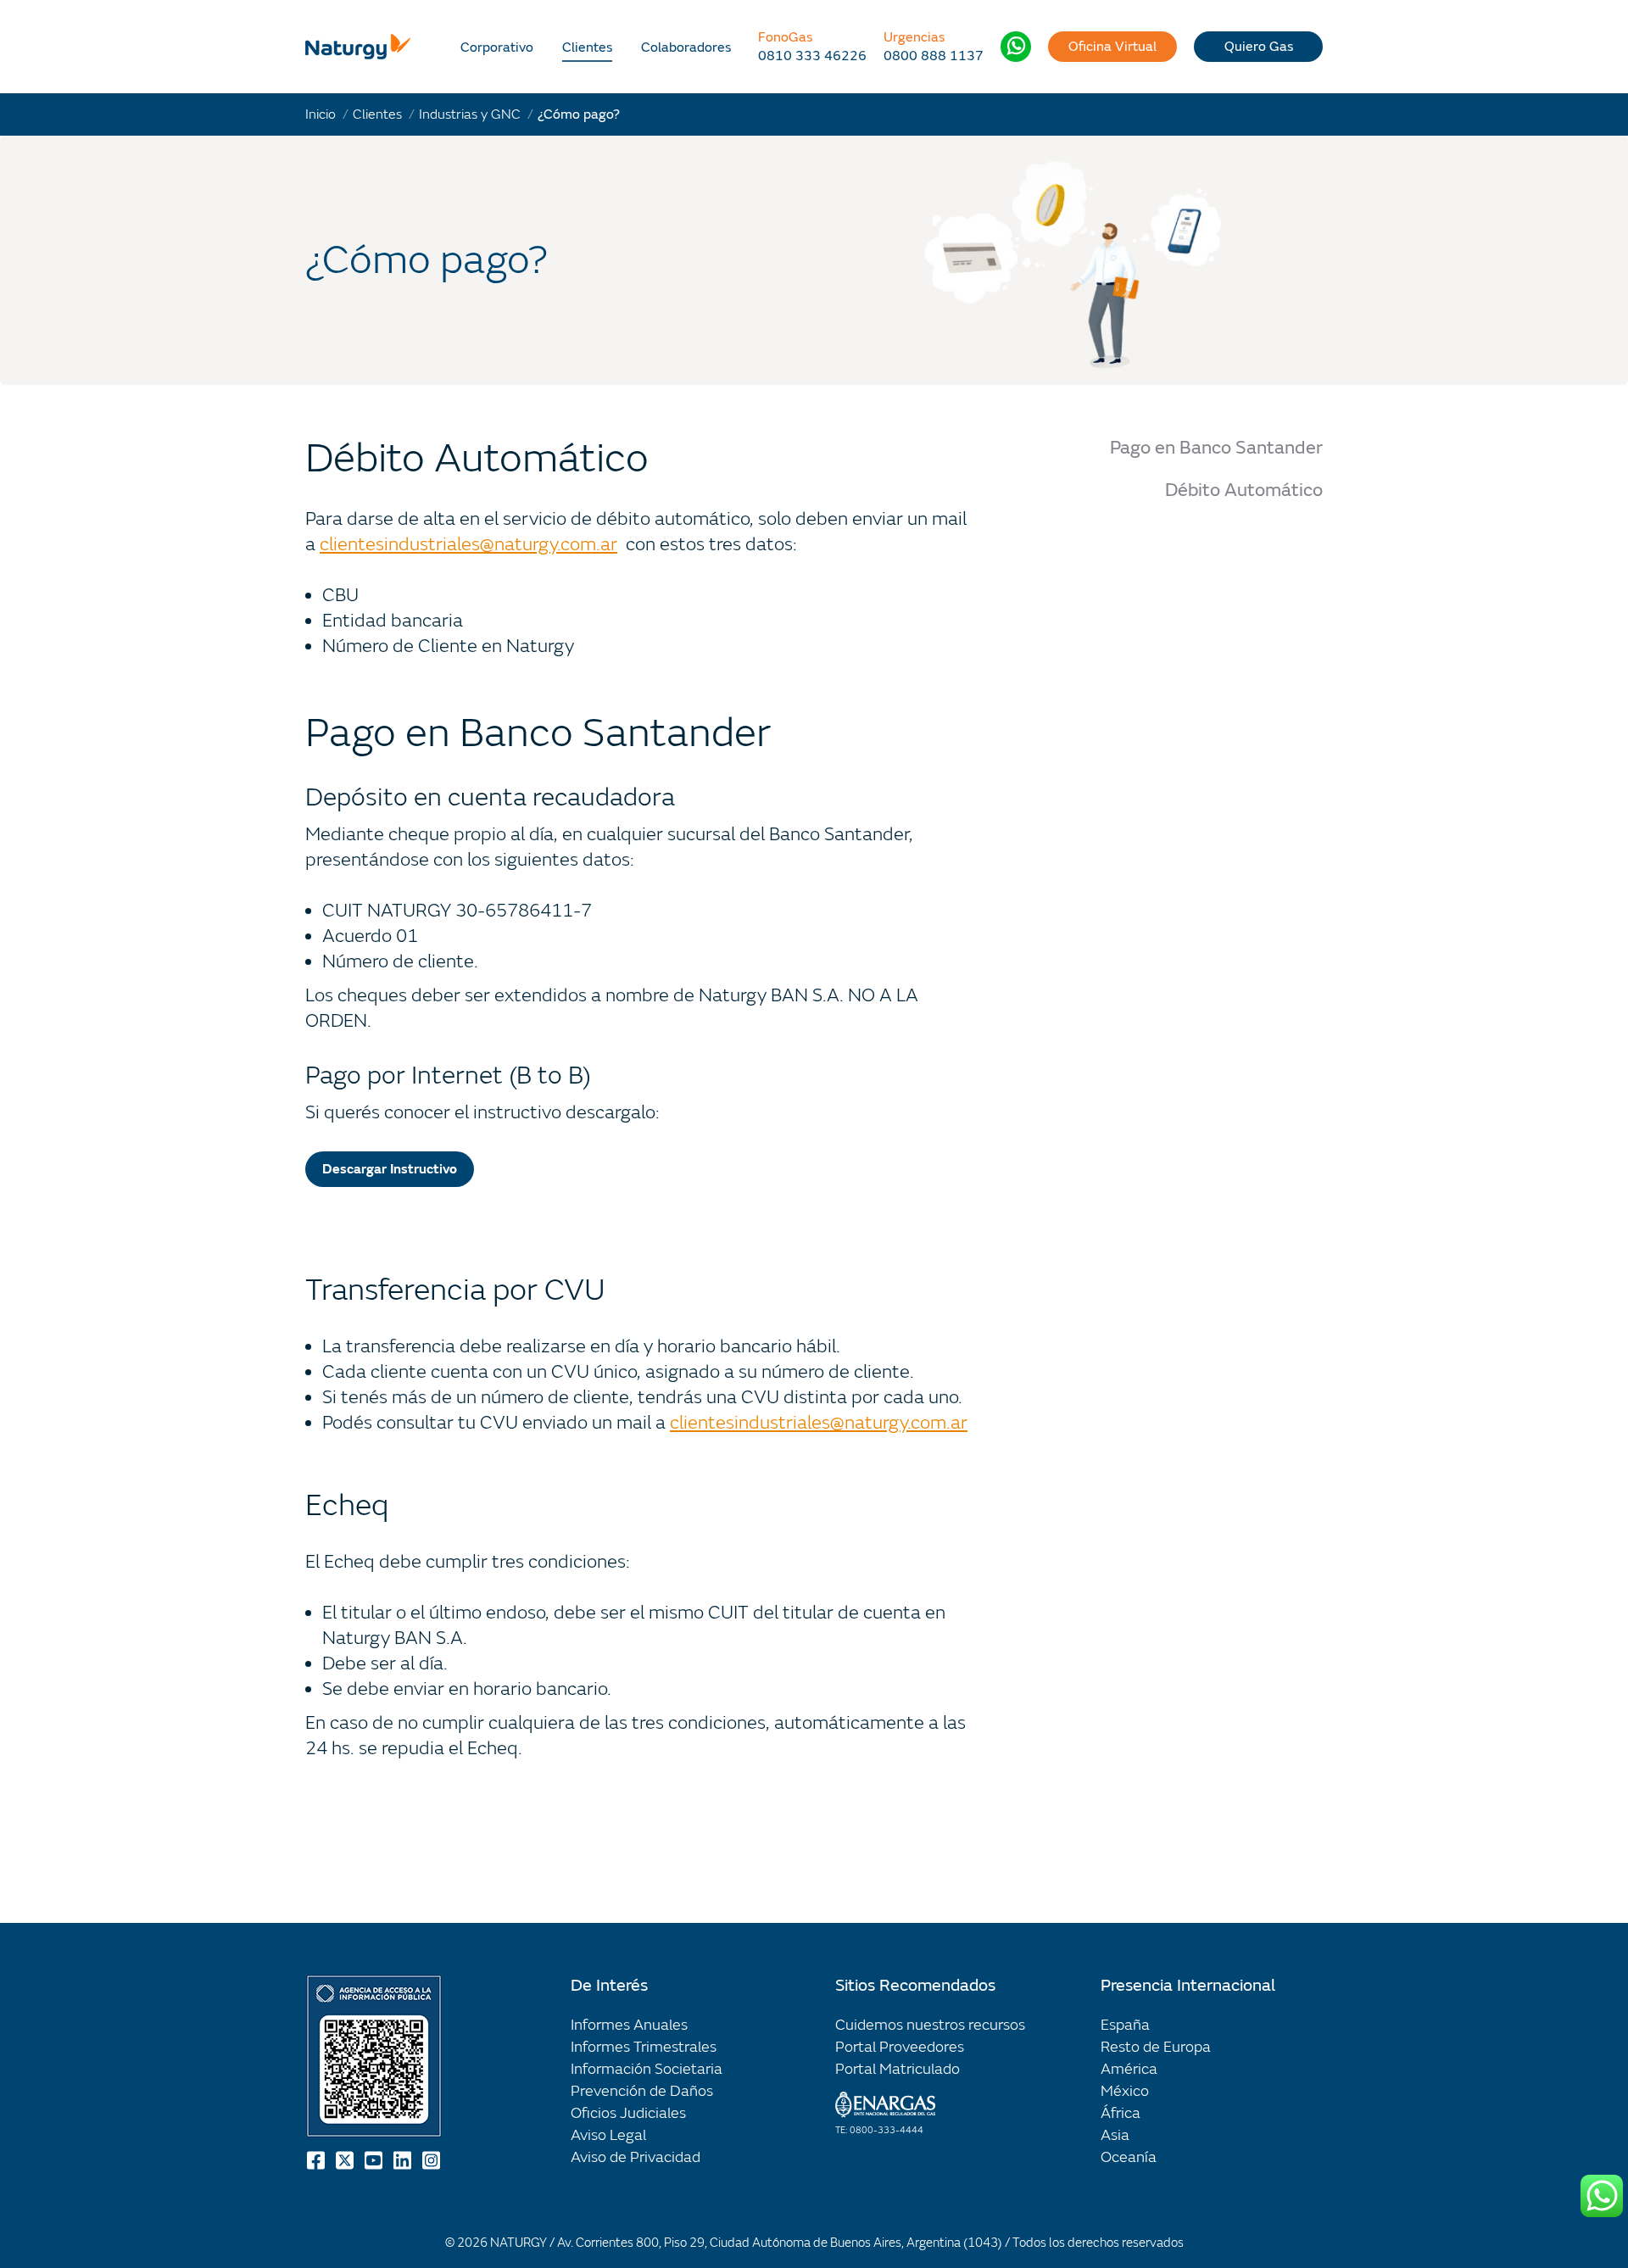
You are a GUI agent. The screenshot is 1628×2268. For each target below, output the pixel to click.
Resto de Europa (1156, 2047)
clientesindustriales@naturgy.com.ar (468, 545)
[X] (346, 2160)
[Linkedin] (404, 2160)
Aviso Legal (608, 2135)
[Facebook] (317, 2160)
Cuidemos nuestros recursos (930, 2025)
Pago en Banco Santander (1216, 448)
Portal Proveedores (900, 2047)
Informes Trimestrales (644, 2047)
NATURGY (519, 2243)
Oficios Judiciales (628, 2113)
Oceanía (1129, 2157)
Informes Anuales (629, 2025)
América (1129, 2069)
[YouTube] (375, 2160)
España (1125, 2025)
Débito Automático (1244, 490)
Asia (1115, 2135)
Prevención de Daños (642, 2091)
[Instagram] (432, 2160)
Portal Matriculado (898, 2069)
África (1121, 2113)
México (1125, 2091)
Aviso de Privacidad (636, 2157)
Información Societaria (647, 2069)
